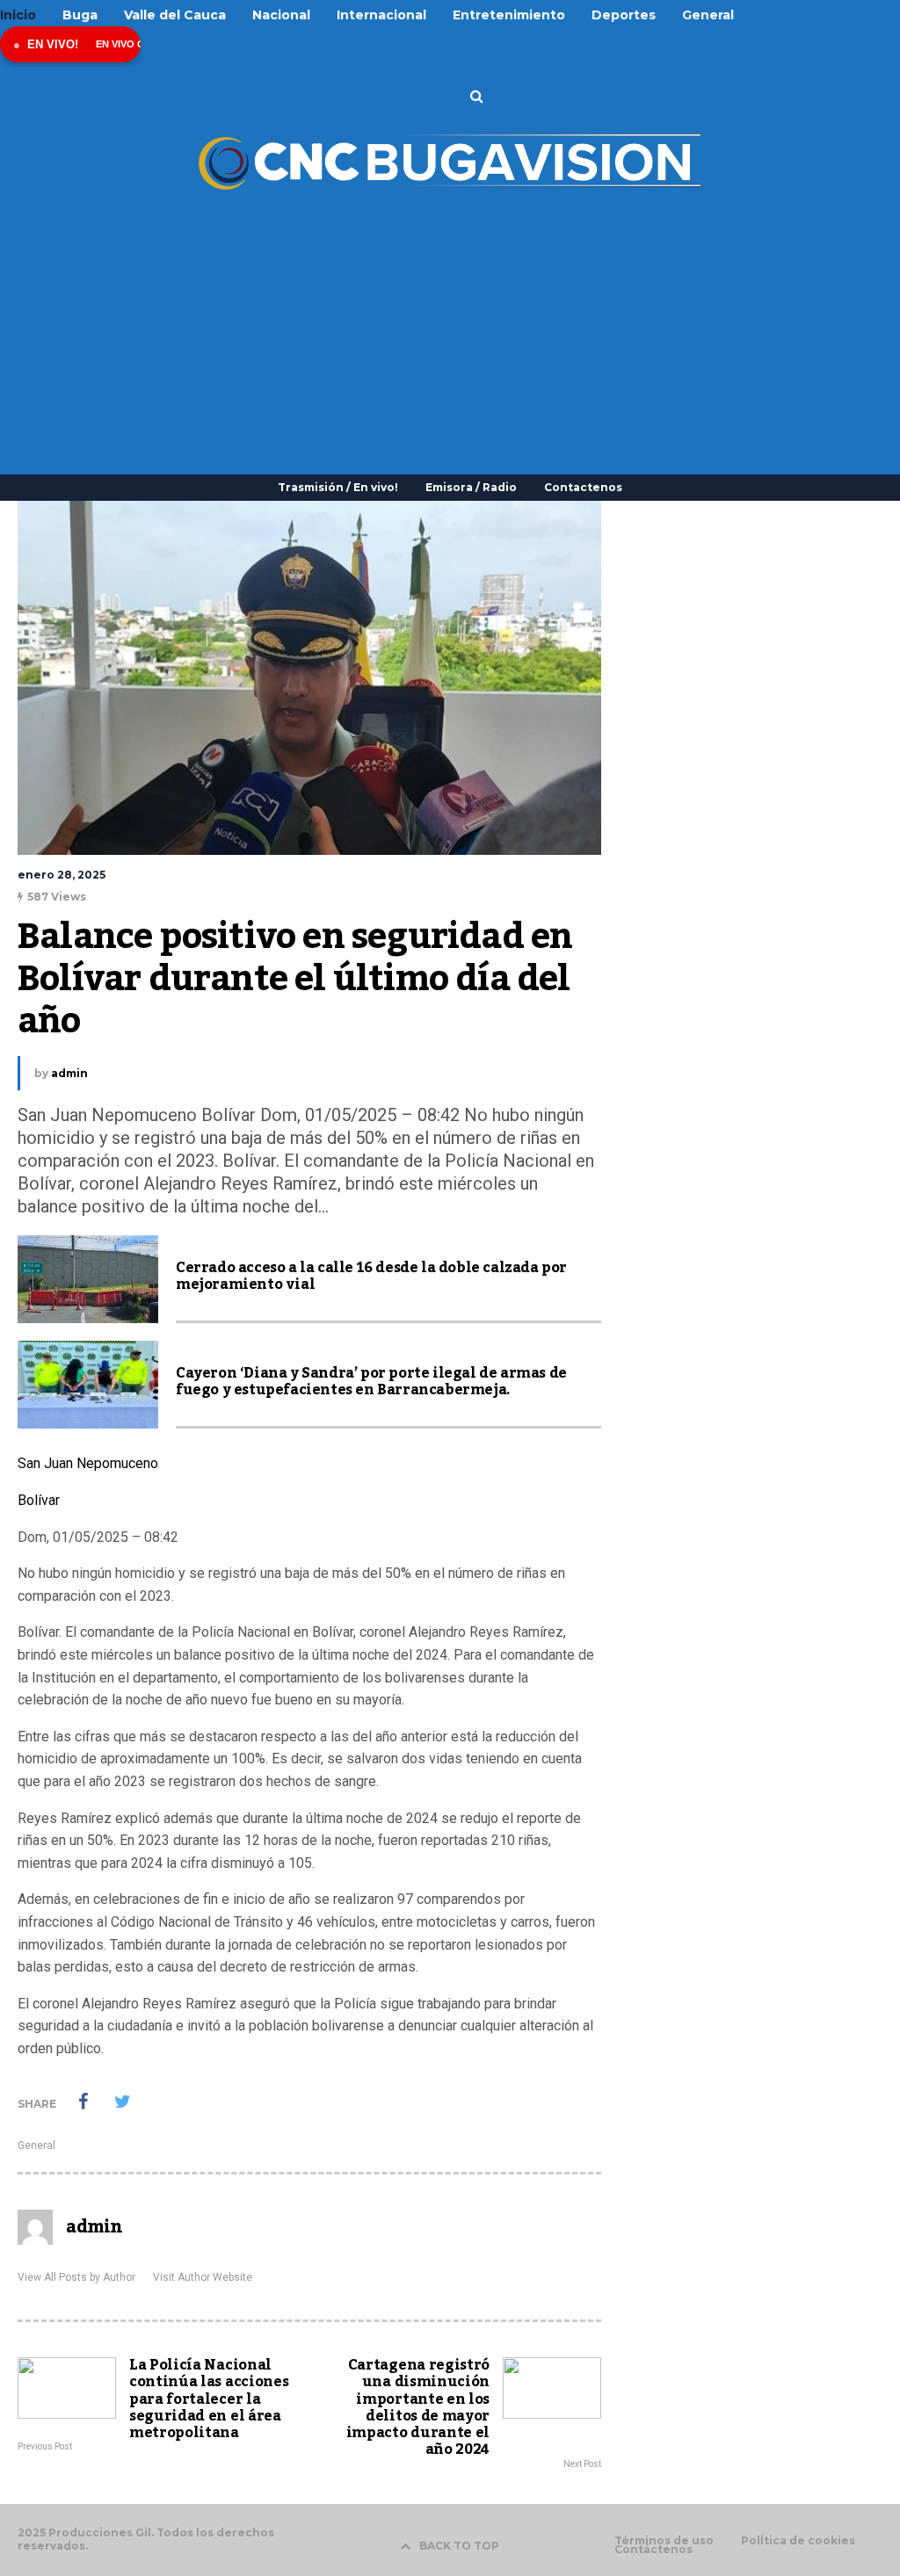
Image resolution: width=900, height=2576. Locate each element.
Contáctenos (653, 2550)
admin (69, 1073)
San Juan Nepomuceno (88, 1463)
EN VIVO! (53, 44)
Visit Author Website (203, 2277)
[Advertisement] (450, 325)
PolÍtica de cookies (798, 2541)
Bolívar (39, 1500)
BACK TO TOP (459, 2546)
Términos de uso (664, 2541)
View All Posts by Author (76, 2277)
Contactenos (583, 487)
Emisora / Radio (471, 487)
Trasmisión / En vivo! (338, 487)
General (36, 2145)
